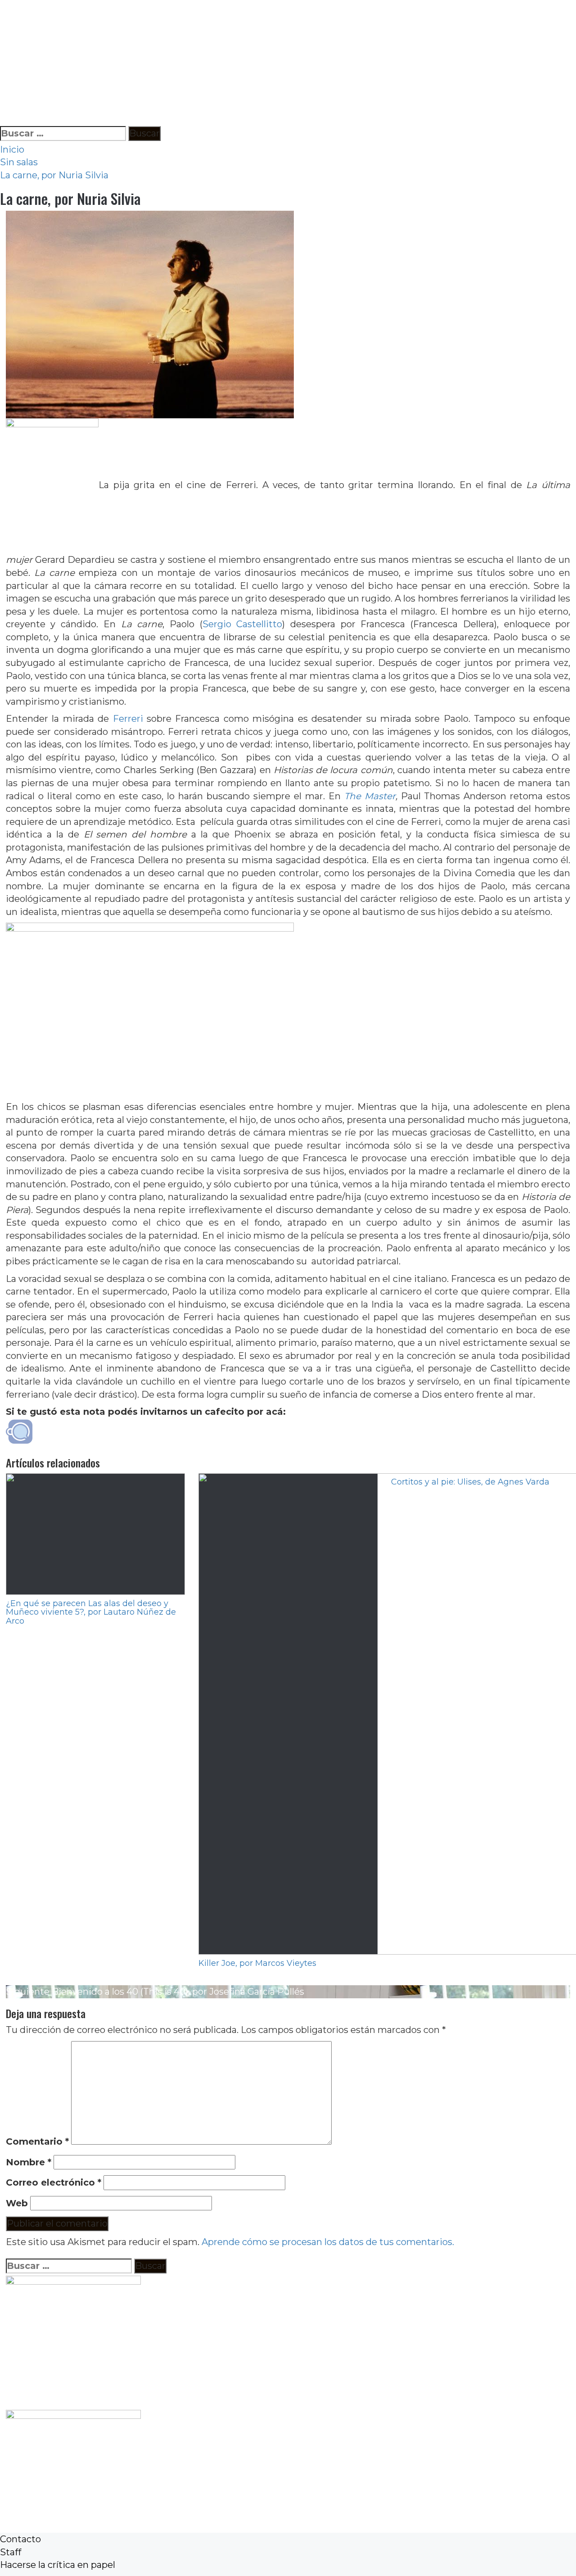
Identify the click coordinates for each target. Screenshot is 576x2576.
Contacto (20, 2539)
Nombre (29, 2162)
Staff (11, 2552)
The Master (370, 796)
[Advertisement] (270, 63)
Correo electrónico (54, 2182)
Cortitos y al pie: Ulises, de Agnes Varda (470, 1482)
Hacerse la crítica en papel (58, 2565)
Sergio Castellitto (243, 624)
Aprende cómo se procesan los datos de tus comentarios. (328, 2242)
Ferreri (130, 719)
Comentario (37, 2141)
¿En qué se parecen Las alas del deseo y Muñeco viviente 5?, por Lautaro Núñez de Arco (91, 1612)
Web (17, 2203)
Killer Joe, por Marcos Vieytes (257, 1963)
